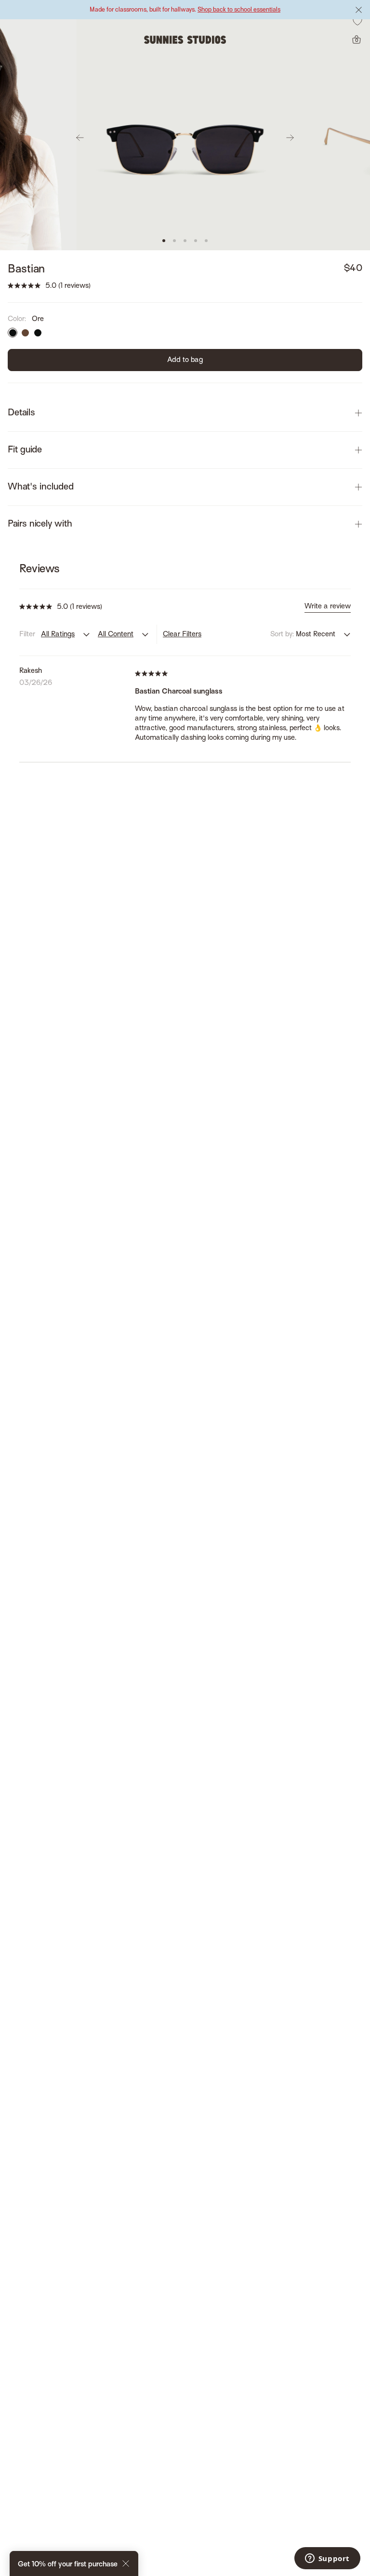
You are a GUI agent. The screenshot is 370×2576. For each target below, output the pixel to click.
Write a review (328, 606)
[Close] (126, 2565)
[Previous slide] (80, 138)
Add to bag (185, 360)
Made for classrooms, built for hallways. (185, 10)
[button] (164, 241)
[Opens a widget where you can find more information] (327, 2559)
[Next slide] (290, 138)
